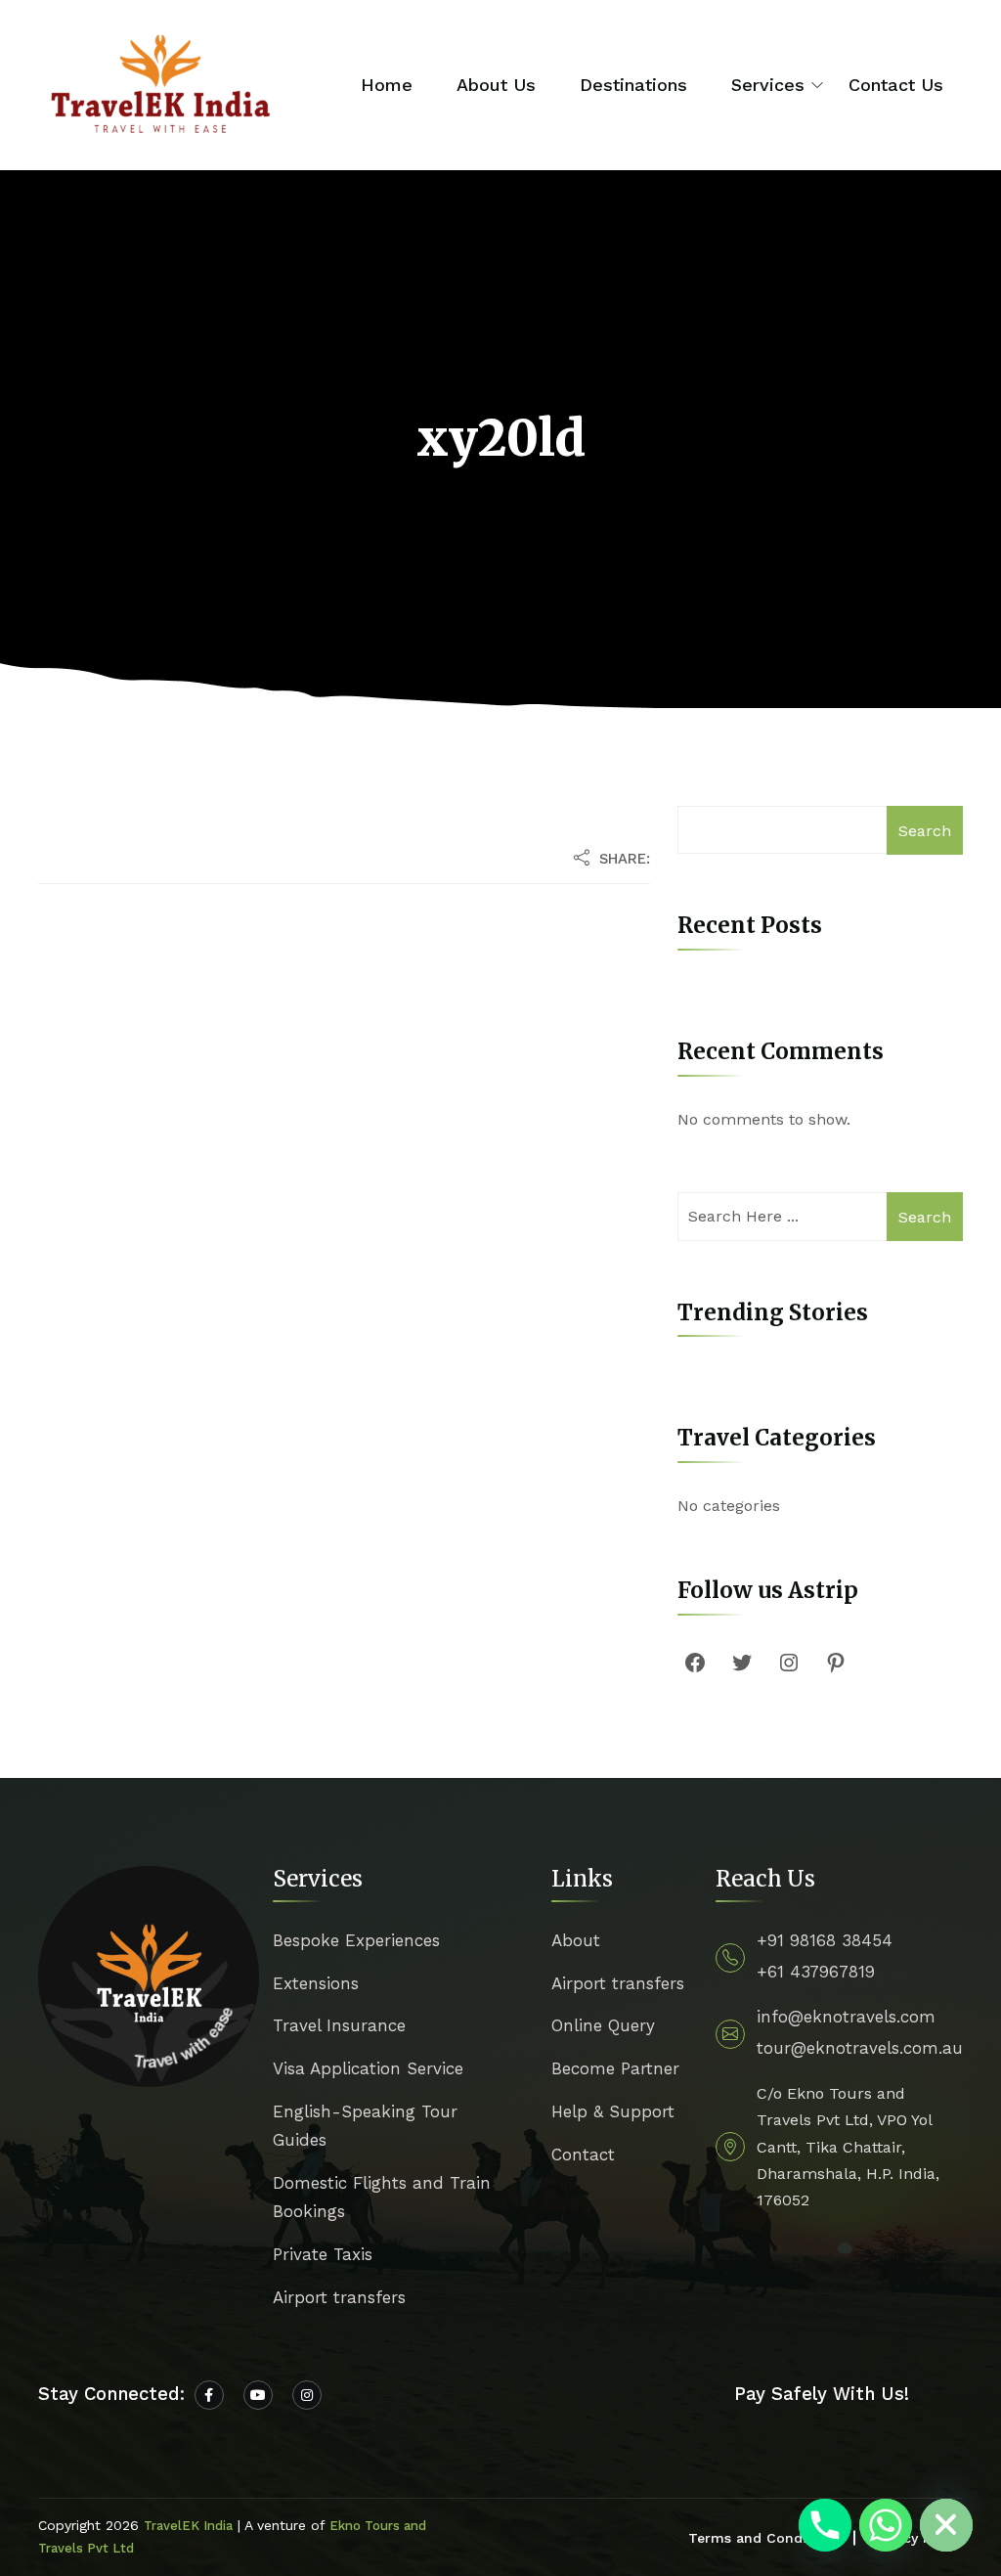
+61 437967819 (816, 1972)
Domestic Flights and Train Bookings (382, 2197)
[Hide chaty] (946, 2525)
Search (925, 831)
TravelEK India (188, 2526)
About (576, 1940)
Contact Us (896, 85)
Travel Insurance (339, 2025)
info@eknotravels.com (846, 2017)
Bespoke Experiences (356, 1940)
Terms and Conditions (764, 2538)
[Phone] (825, 2525)
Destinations (633, 85)
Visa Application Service (368, 2068)
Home (387, 85)
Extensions (316, 1983)
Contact (583, 2154)
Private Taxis (323, 2254)
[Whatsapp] (886, 2525)
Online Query (603, 2025)
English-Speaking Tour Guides (365, 2126)
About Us (496, 85)
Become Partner (615, 2068)
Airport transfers (339, 2297)
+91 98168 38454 (825, 1940)
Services (768, 85)
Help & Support (613, 2111)
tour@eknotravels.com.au (860, 2048)
